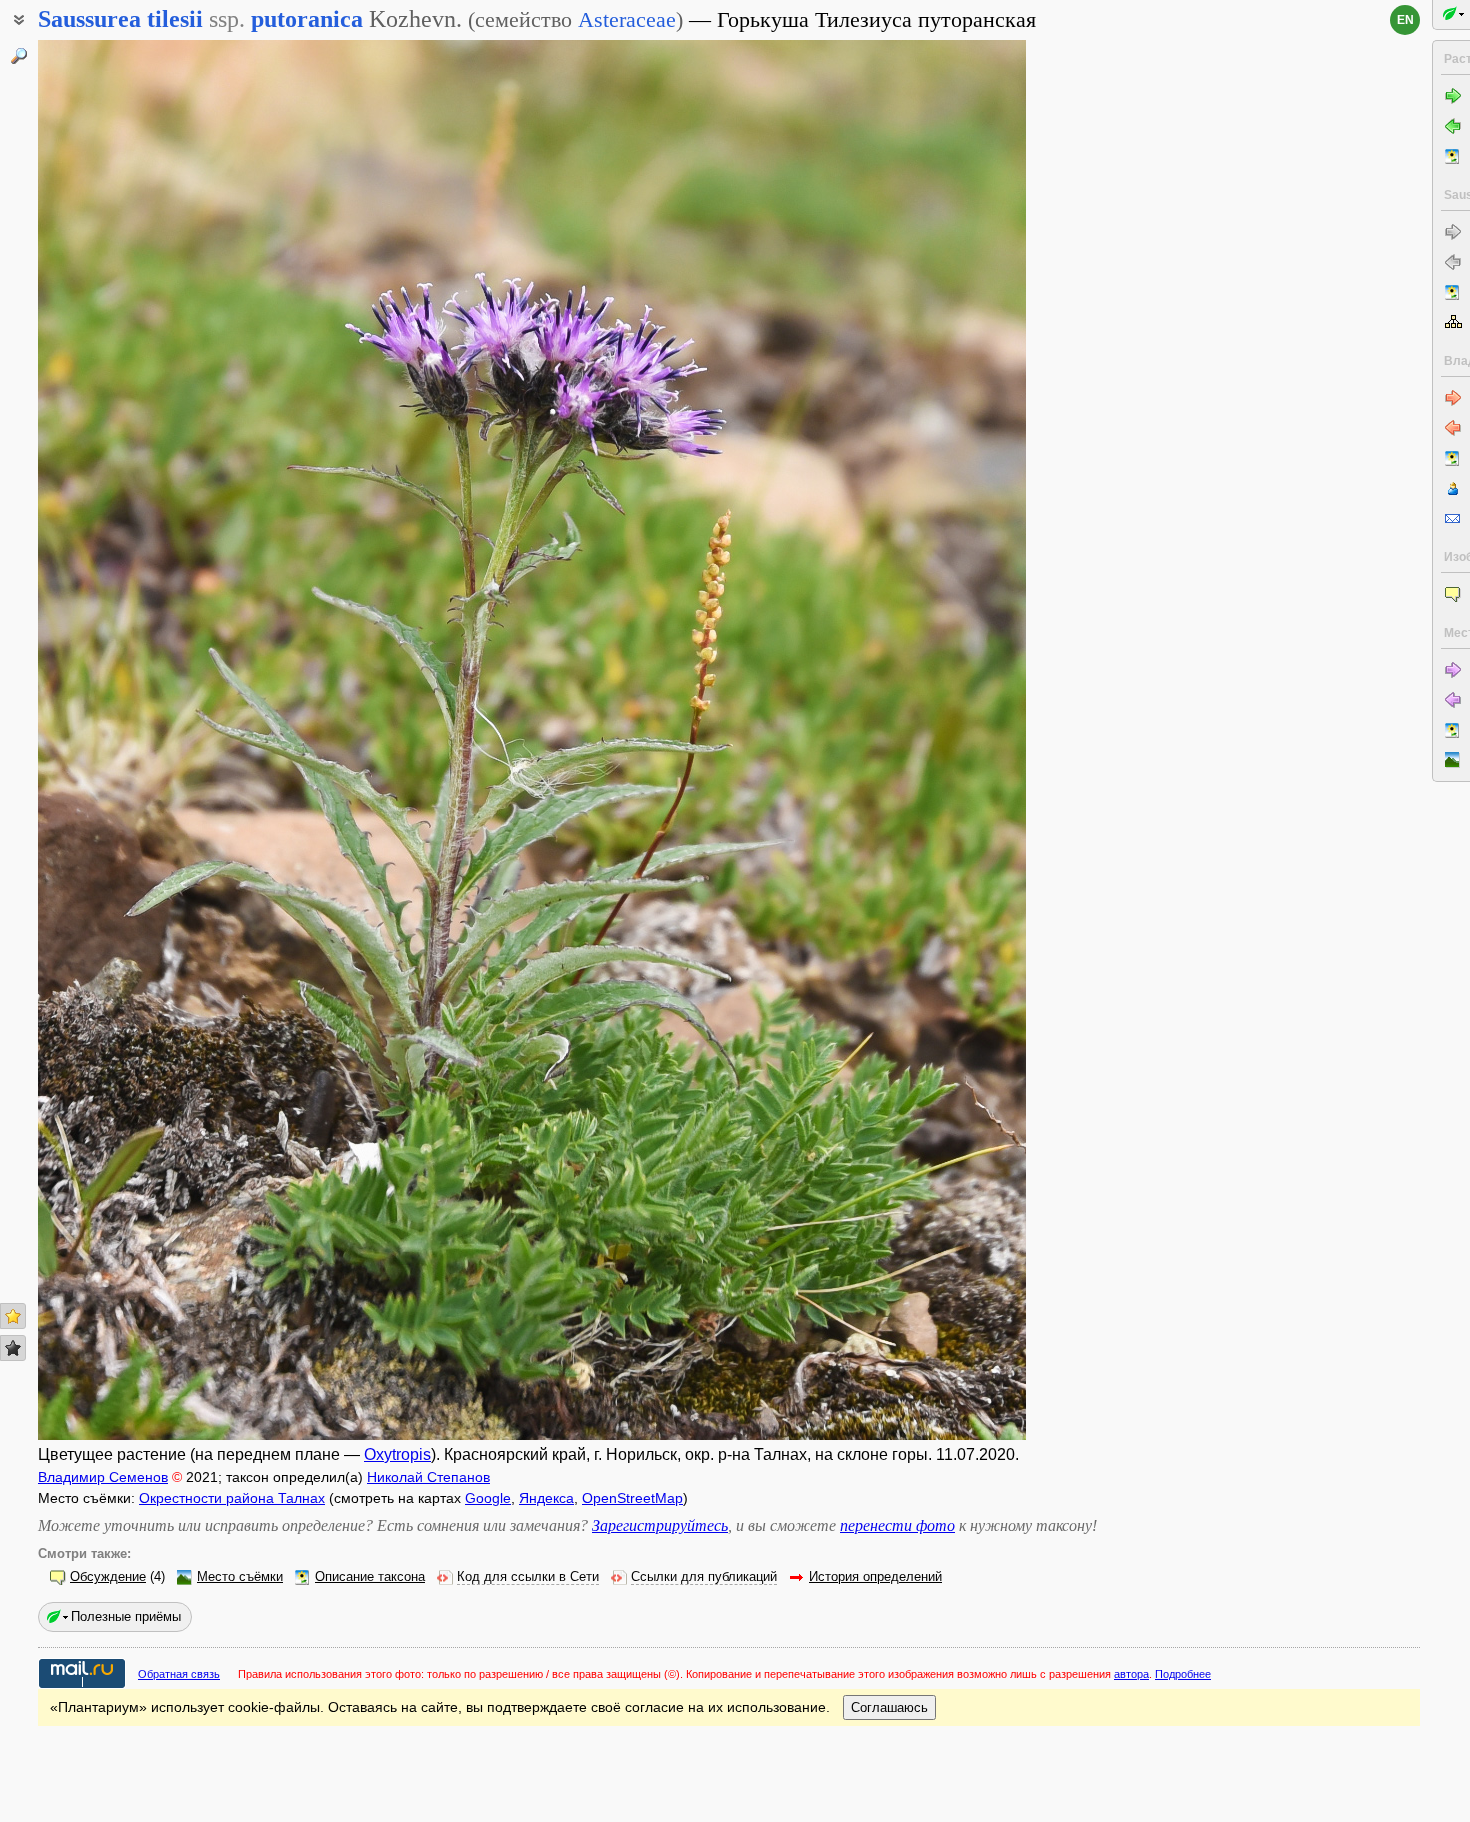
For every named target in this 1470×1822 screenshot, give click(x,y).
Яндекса (546, 1498)
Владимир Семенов (103, 1477)
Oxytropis (397, 1454)
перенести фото (897, 1525)
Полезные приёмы (126, 1616)
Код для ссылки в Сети (528, 1577)
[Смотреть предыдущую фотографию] (142, 740)
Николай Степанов (428, 1477)
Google (488, 1498)
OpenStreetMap (632, 1498)
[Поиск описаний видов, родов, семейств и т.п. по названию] (19, 56)
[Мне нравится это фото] (13, 1316)
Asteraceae (627, 19)
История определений (875, 1577)
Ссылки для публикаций (704, 1577)
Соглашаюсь (889, 1707)
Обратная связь (179, 1674)
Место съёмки (240, 1577)
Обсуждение (108, 1577)
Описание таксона (370, 1577)
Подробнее (1183, 1674)
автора (1131, 1674)
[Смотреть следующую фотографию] (922, 740)
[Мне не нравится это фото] (13, 1348)
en (1405, 20)
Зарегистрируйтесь (660, 1525)
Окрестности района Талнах (232, 1498)
